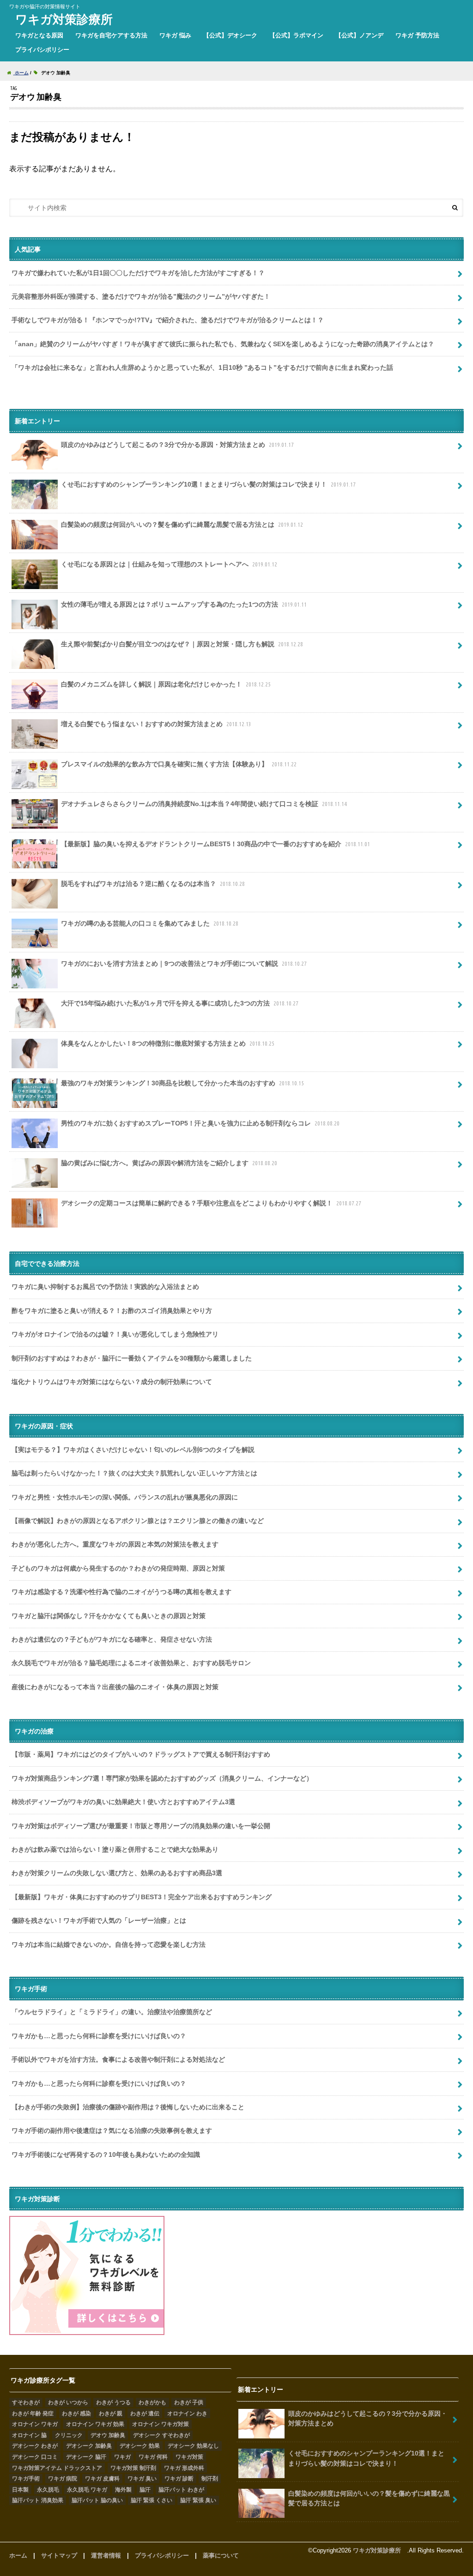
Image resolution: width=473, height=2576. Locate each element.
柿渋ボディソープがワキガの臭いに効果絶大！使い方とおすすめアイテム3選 (123, 1802)
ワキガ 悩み (175, 35)
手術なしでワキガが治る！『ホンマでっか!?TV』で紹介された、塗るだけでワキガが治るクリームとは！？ (168, 320)
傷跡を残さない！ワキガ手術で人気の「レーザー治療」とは (99, 1920)
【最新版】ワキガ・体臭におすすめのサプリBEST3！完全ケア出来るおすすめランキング (142, 1897)
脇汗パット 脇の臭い (97, 2500)
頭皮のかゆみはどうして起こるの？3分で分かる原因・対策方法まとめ (177, 445)
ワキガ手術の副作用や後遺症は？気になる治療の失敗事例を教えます (112, 2131)
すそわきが (26, 2402)
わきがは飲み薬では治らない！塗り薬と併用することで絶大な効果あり (115, 1849)
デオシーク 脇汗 (86, 2457)
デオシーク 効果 (140, 2446)
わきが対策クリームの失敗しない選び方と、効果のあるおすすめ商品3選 (117, 1873)
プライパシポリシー (42, 50)
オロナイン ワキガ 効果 (95, 2424)
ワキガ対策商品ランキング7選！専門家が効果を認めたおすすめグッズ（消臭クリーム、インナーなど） (162, 1778)
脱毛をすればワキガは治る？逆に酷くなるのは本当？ (153, 884)
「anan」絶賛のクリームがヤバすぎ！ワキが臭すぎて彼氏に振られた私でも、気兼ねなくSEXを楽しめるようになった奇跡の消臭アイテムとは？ (223, 344)
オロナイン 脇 (29, 2435)
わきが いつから (68, 2402)
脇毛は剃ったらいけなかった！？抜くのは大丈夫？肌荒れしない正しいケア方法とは (134, 1473)
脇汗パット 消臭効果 (38, 2500)
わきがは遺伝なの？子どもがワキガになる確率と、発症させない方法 (112, 1639)
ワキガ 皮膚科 (102, 2479)
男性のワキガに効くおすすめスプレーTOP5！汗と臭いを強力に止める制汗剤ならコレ (200, 1123)
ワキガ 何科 (153, 2457)
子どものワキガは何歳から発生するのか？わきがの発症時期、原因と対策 (118, 1568)
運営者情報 (106, 2555)
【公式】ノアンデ (359, 35)
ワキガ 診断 (179, 2479)
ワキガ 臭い (142, 2479)
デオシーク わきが (35, 2446)
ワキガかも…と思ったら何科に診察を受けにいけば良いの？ (99, 2036)
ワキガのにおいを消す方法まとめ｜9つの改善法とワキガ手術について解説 (184, 963)
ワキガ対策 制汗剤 (133, 2468)
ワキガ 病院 (63, 2479)
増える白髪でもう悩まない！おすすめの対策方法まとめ (156, 724)
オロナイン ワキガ (35, 2424)
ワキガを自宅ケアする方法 (111, 35)
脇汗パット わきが (181, 2490)
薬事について (221, 2555)
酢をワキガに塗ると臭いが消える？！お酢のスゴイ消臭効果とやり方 (112, 1311)
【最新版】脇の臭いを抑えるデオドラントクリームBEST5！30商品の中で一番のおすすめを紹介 (215, 844)
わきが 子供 (189, 2402)
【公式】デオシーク (230, 35)
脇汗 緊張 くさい (152, 2500)
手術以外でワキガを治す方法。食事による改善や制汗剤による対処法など (118, 2059)
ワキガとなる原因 (39, 35)
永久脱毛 (48, 2490)
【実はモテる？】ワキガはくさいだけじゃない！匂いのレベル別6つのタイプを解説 (133, 1450)
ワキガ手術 (26, 2479)
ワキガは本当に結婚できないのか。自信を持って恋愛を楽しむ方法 (109, 1944)
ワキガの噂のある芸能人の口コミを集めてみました (150, 923)
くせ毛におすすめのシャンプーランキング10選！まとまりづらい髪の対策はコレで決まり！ (208, 484)
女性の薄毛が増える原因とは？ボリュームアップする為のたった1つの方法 (184, 604)
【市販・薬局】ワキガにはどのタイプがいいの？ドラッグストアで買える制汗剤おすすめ (141, 1754)
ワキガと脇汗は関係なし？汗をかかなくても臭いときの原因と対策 (109, 1616)
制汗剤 (210, 2479)
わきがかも (152, 2402)
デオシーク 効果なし (193, 2446)
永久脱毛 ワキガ (87, 2490)
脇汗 (145, 2490)
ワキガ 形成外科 (184, 2468)
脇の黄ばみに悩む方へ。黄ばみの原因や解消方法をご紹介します (169, 1163)
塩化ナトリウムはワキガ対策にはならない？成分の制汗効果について (112, 1382)
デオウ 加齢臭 (108, 2435)
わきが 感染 (76, 2413)
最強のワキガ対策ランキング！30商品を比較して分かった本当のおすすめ (182, 1083)
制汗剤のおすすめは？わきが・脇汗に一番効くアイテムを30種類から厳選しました (132, 1358)
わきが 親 (111, 2413)
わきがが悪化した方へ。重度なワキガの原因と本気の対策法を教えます (115, 1544)
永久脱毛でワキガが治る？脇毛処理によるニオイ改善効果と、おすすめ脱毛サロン (131, 1663)
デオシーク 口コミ (35, 2457)
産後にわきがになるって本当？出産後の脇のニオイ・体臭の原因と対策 (115, 1687)
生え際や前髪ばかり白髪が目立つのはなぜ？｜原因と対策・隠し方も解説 (182, 644)
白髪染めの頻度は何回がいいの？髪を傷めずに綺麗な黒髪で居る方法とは (182, 524)
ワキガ (122, 2457)
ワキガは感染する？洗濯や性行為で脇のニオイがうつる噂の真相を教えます (121, 1592)
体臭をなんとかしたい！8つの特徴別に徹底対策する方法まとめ (168, 1043)
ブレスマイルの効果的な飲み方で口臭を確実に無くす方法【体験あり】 (179, 764)
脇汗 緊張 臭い (198, 2500)
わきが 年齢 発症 (33, 2413)
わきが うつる (113, 2402)
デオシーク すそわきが (161, 2435)
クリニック (69, 2435)
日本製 (20, 2490)
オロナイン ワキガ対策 (161, 2424)
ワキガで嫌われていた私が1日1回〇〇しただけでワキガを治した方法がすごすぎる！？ (138, 273)
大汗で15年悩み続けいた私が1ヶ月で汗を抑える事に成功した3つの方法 (180, 1003)
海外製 (123, 2490)
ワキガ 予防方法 (417, 35)
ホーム (18, 2555)
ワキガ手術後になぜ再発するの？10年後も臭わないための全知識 (106, 2155)
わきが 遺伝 (145, 2413)
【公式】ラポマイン (296, 35)
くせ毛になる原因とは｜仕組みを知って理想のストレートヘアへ (169, 564)
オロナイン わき (187, 2413)
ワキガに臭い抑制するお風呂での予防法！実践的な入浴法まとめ (105, 1287)
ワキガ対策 (189, 2457)
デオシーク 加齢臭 (89, 2446)
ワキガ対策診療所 (67, 19)
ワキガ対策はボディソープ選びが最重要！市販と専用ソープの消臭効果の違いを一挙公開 (141, 1826)
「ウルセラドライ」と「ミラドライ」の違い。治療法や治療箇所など (112, 2012)
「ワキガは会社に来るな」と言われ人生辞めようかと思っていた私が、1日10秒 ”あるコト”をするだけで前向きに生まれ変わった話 (202, 367)
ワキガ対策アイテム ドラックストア (57, 2468)
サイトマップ (59, 2555)
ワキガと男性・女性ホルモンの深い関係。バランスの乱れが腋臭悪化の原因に (125, 1497)
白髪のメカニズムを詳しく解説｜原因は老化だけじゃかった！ (166, 684)
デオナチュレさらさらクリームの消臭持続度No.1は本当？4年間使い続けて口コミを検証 (204, 804)
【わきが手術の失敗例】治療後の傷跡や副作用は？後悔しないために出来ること (128, 2107)
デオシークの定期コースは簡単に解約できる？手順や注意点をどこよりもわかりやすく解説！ (211, 1203)
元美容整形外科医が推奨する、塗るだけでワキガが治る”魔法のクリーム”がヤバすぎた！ (141, 296)
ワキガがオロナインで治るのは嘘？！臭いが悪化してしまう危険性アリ (115, 1334)
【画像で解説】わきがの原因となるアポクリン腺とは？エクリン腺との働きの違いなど (138, 1521)
